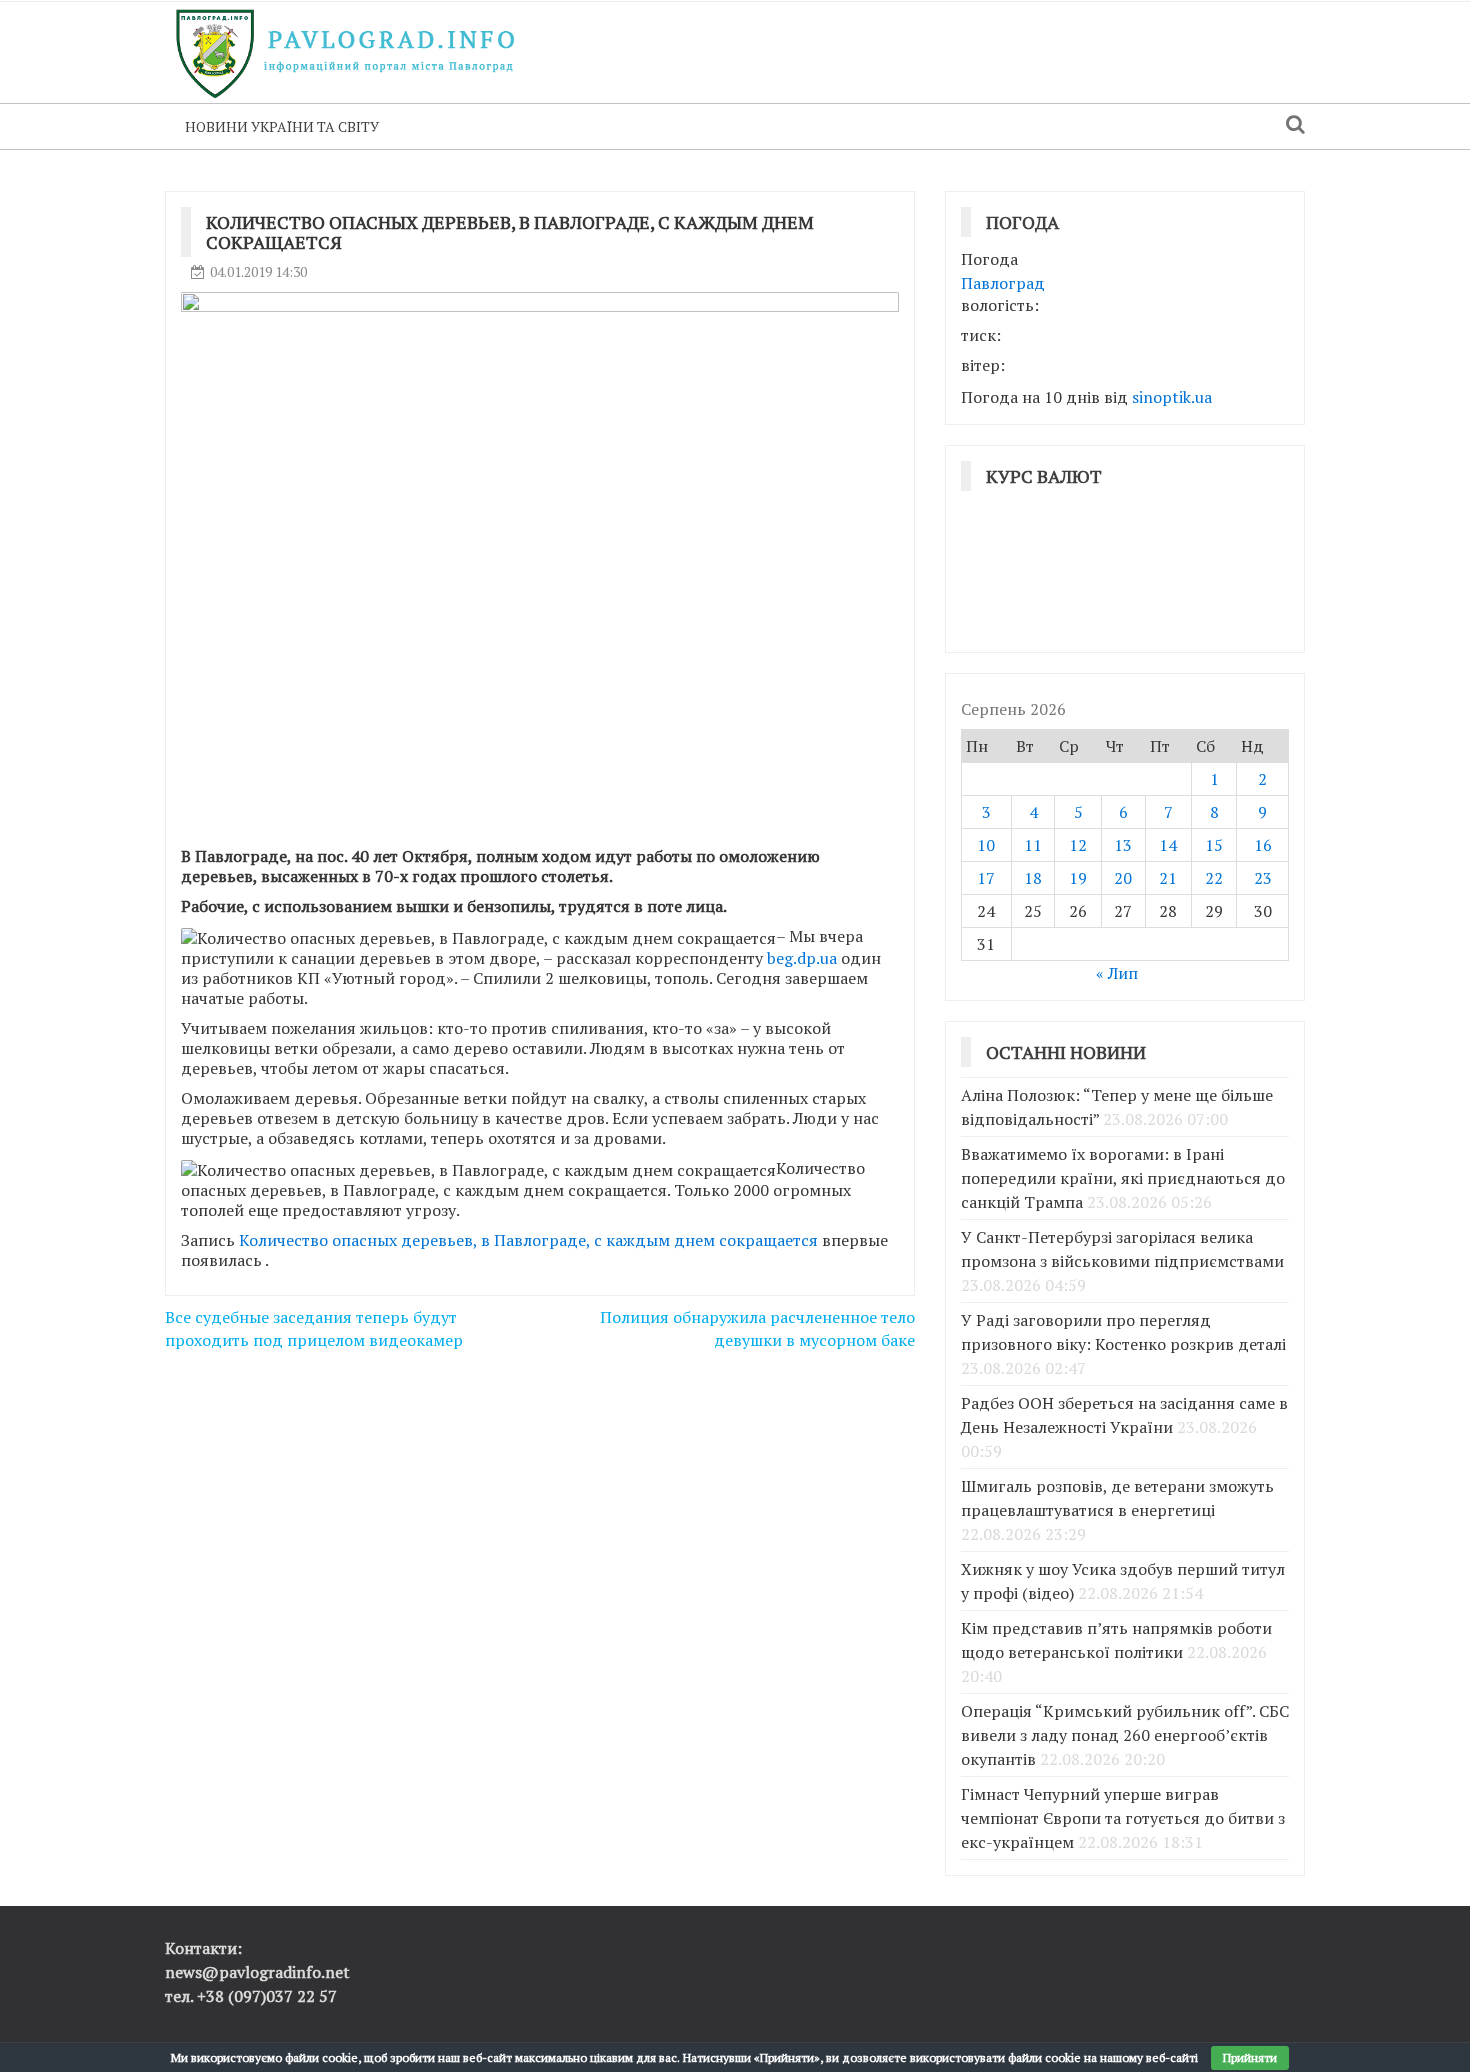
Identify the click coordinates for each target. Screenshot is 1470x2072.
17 (986, 878)
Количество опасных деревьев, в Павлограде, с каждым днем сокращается (528, 1240)
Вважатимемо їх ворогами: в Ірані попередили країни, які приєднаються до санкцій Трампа (1123, 1178)
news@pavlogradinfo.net (257, 1972)
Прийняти (1250, 2057)
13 (1123, 845)
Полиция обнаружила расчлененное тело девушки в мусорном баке (757, 1328)
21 (1168, 878)
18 (1033, 878)
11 (1033, 845)
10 (986, 845)
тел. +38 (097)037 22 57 (251, 1996)
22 (1214, 878)
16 (1263, 845)
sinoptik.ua (1172, 397)
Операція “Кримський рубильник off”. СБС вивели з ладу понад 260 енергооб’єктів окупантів (1125, 1735)
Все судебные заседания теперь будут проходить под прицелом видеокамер (314, 1328)
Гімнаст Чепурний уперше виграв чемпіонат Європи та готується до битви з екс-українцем (1123, 1818)
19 (1078, 878)
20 (1123, 878)
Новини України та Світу (282, 126)
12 (1078, 845)
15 (1214, 845)
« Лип (1117, 973)
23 (1263, 878)
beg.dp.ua (804, 958)
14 (1168, 845)
